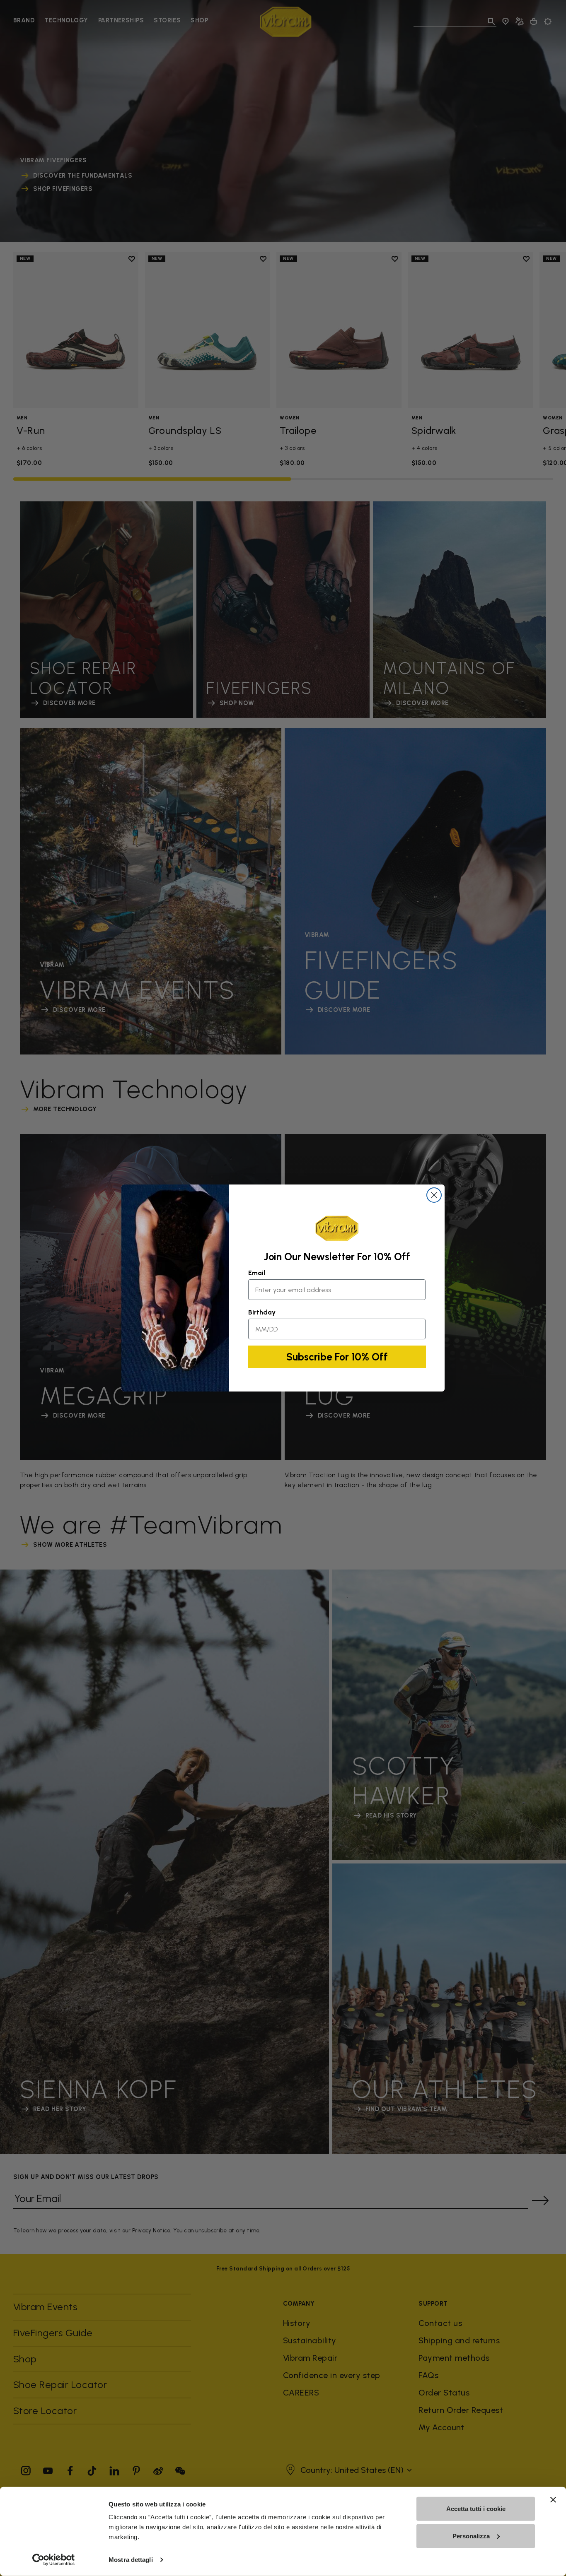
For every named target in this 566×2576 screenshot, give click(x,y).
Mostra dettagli (131, 2560)
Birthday (262, 1312)
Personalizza (471, 2536)
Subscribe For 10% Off (337, 1357)
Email (257, 1273)
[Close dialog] (434, 1195)
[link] (337, 1228)
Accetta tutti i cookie (476, 2509)
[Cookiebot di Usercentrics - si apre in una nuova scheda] (54, 2560)
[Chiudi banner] (553, 2500)
